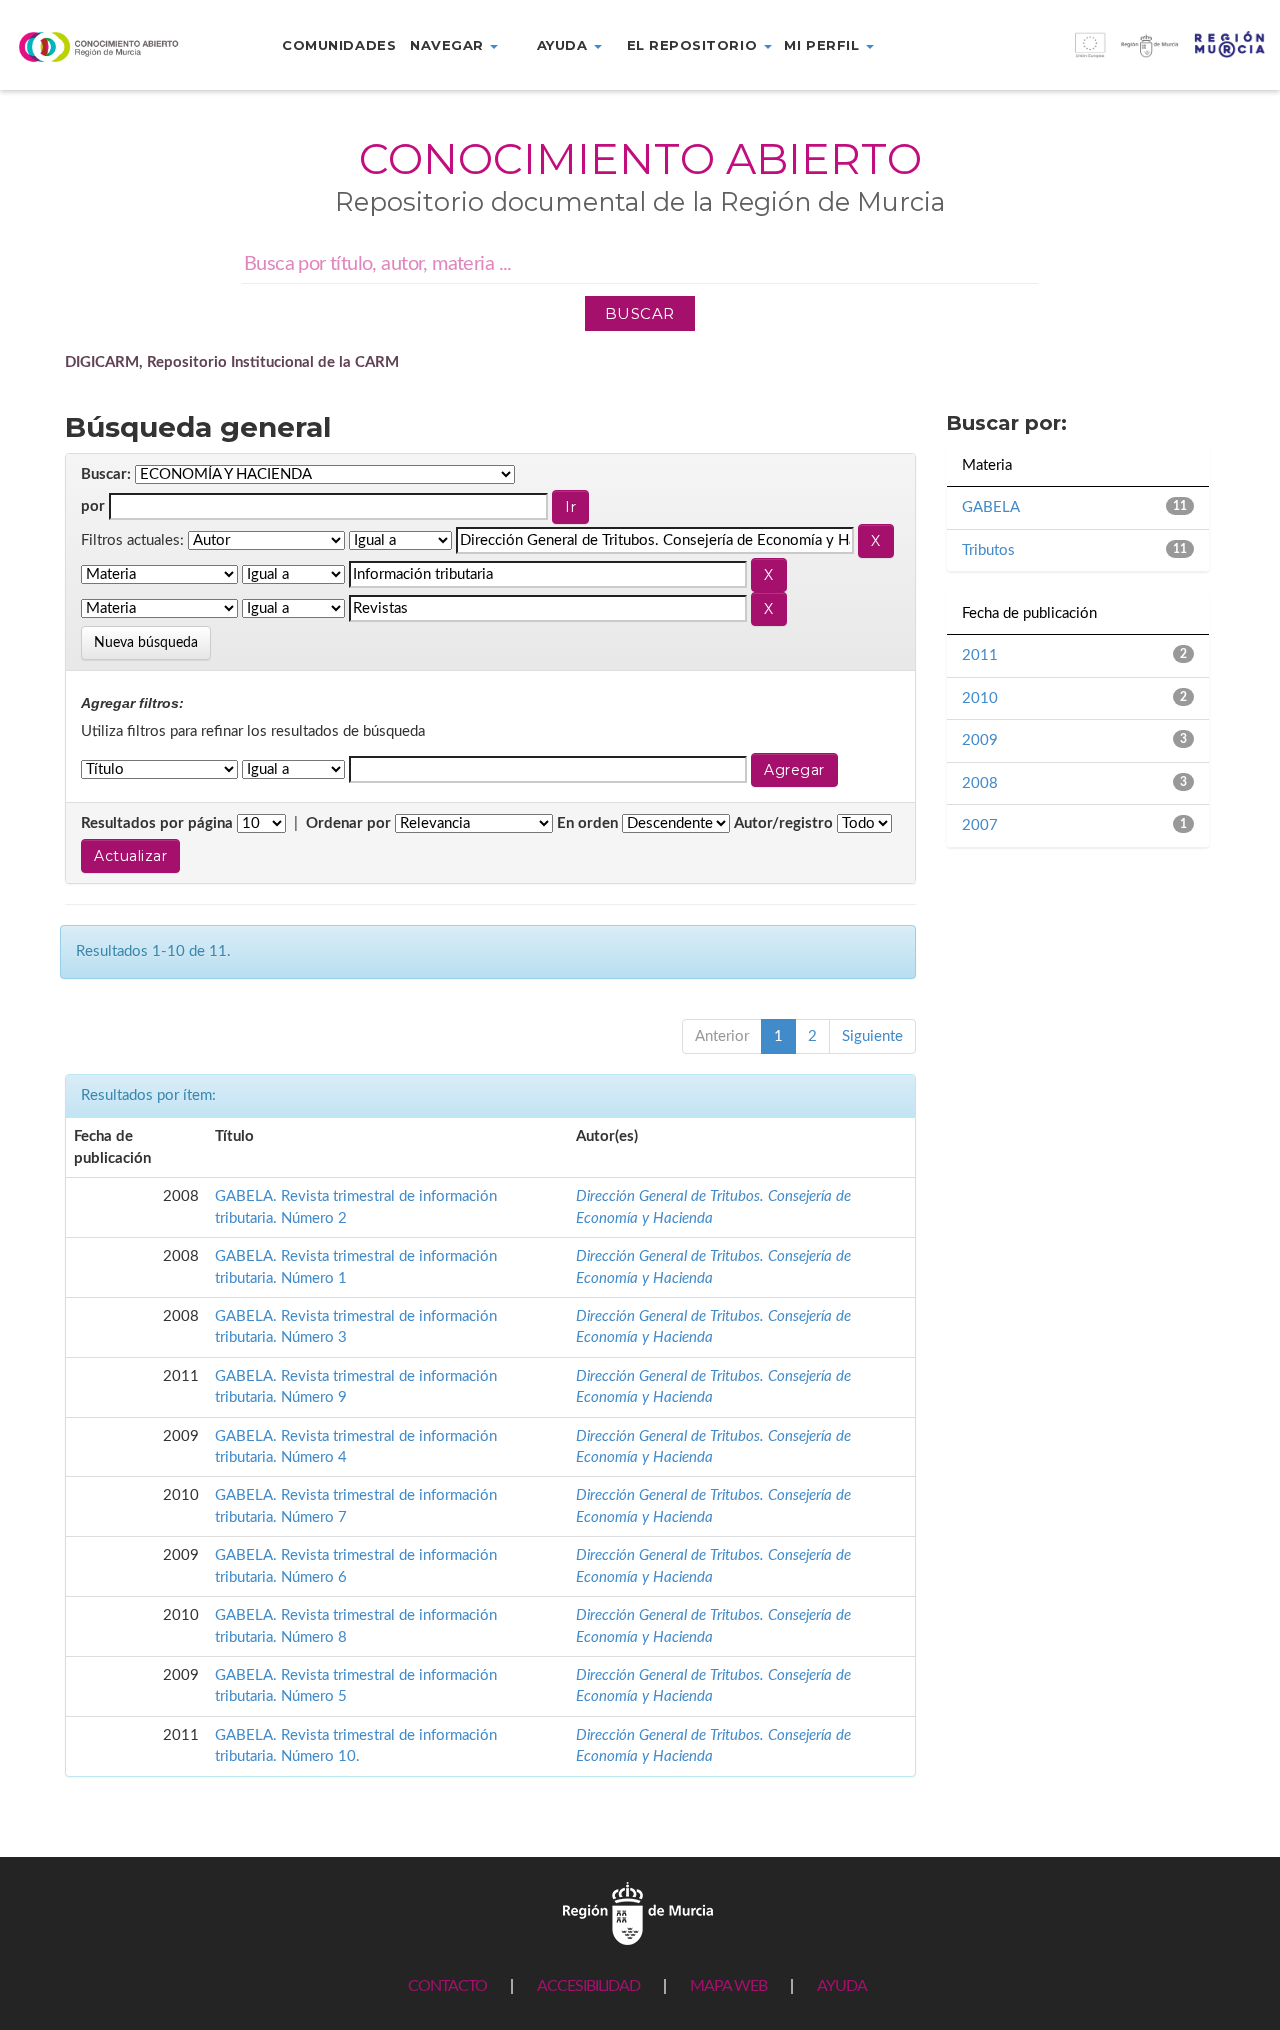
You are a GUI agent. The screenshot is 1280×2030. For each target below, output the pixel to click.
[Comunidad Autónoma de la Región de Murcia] (638, 1912)
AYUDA (842, 1986)
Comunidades (339, 45)
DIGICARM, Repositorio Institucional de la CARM (232, 362)
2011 (980, 655)
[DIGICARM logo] (106, 46)
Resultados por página (157, 823)
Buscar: (106, 474)
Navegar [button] (449, 45)
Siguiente (872, 1036)
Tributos (988, 550)
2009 (980, 740)
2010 (980, 698)
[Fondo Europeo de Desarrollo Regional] (1120, 55)
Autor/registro (783, 823)
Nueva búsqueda (146, 643)
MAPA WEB (728, 1986)
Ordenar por (348, 823)
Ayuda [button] (564, 45)
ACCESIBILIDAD (588, 1986)
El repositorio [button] (694, 45)
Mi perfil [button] (823, 45)
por (93, 506)
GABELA (991, 507)
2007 (980, 825)
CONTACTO (447, 1986)
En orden (587, 823)
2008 (980, 783)
